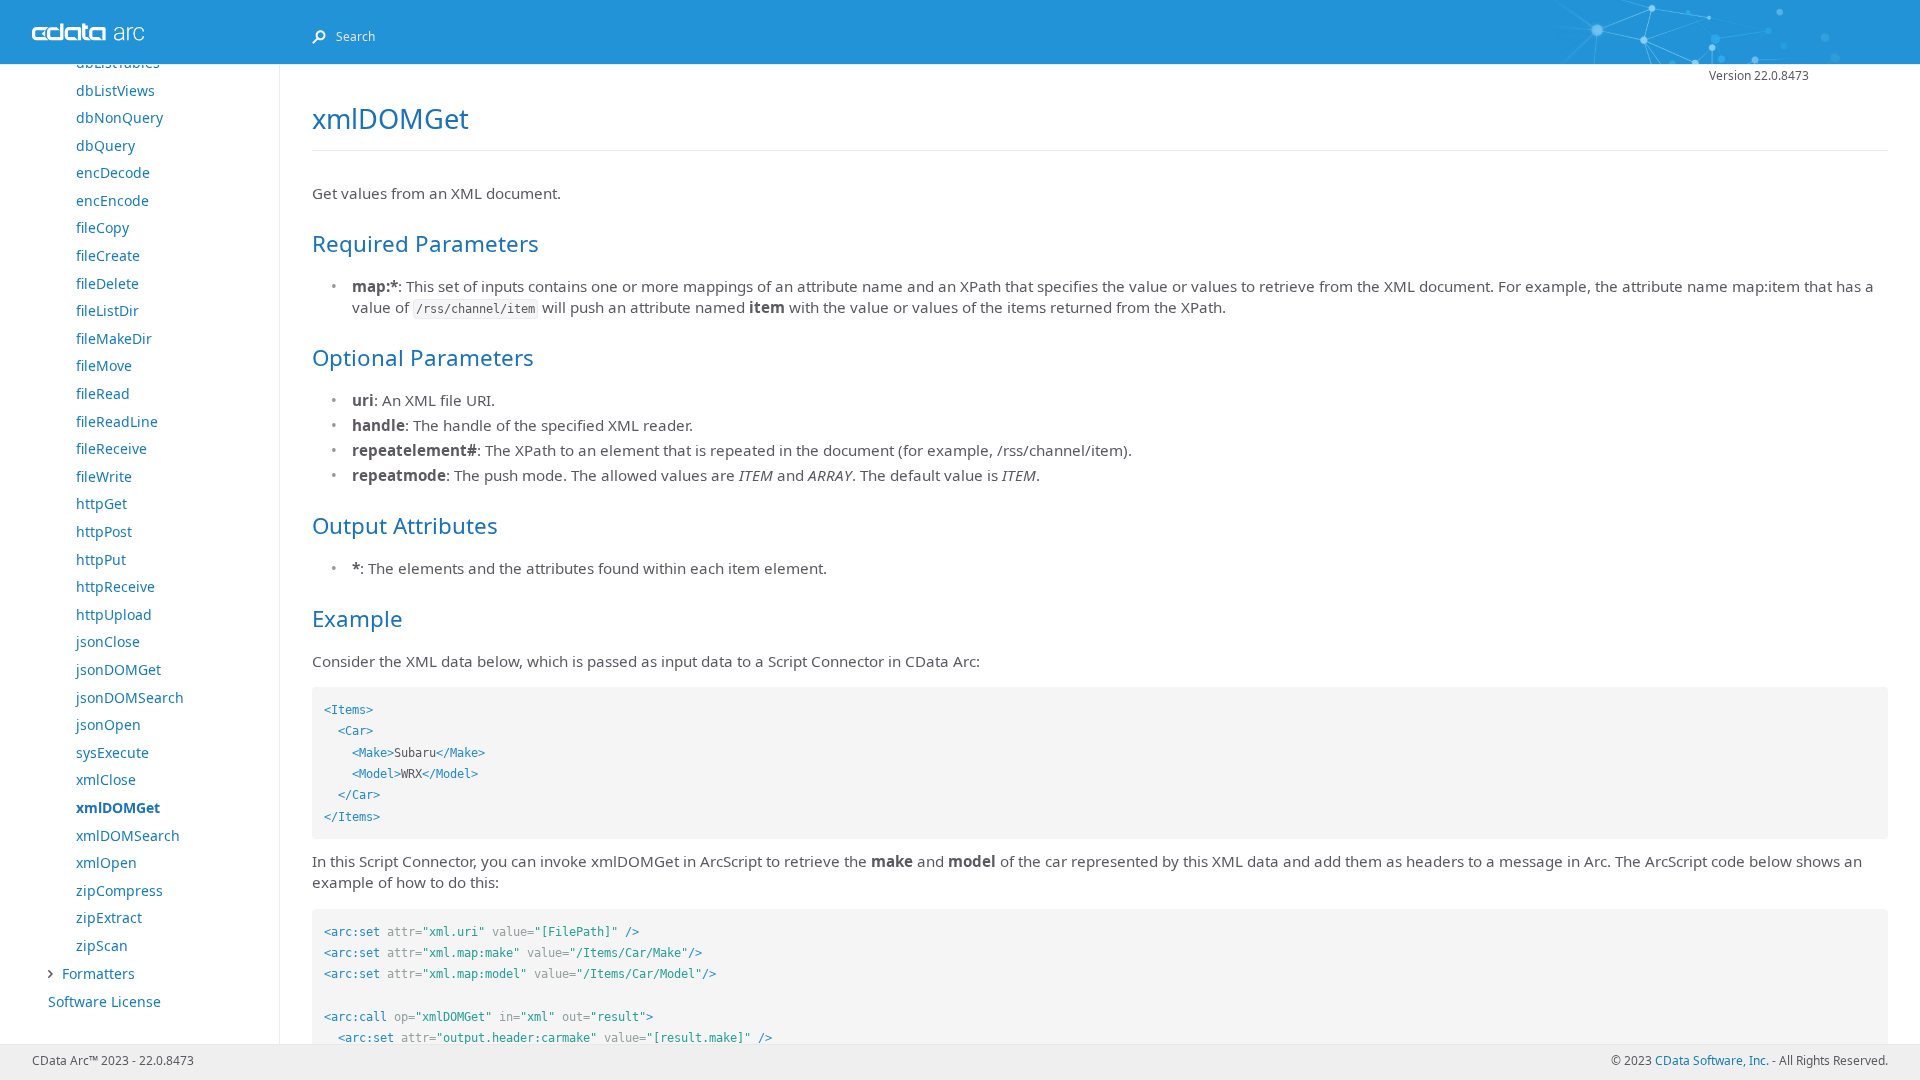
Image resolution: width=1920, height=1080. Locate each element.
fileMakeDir (114, 338)
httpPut (101, 559)
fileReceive (111, 448)
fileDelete (107, 283)
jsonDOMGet (118, 669)
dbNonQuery (119, 117)
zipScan (102, 945)
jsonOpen (108, 724)
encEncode (112, 200)
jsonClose (108, 641)
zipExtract (109, 917)
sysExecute (112, 752)
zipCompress (119, 890)
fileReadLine (117, 421)
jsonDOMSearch (130, 697)
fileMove (104, 365)
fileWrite (104, 476)
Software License (104, 1001)
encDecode (113, 172)
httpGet (101, 503)
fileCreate (108, 255)
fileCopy (102, 227)
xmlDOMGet (118, 807)
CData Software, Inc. (1712, 1060)
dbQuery (105, 145)
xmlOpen (106, 862)
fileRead (103, 393)
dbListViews (115, 90)
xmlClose (106, 779)
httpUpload (114, 614)
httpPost (104, 531)
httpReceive (115, 586)
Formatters (98, 973)
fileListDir (107, 310)
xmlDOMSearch (128, 835)
